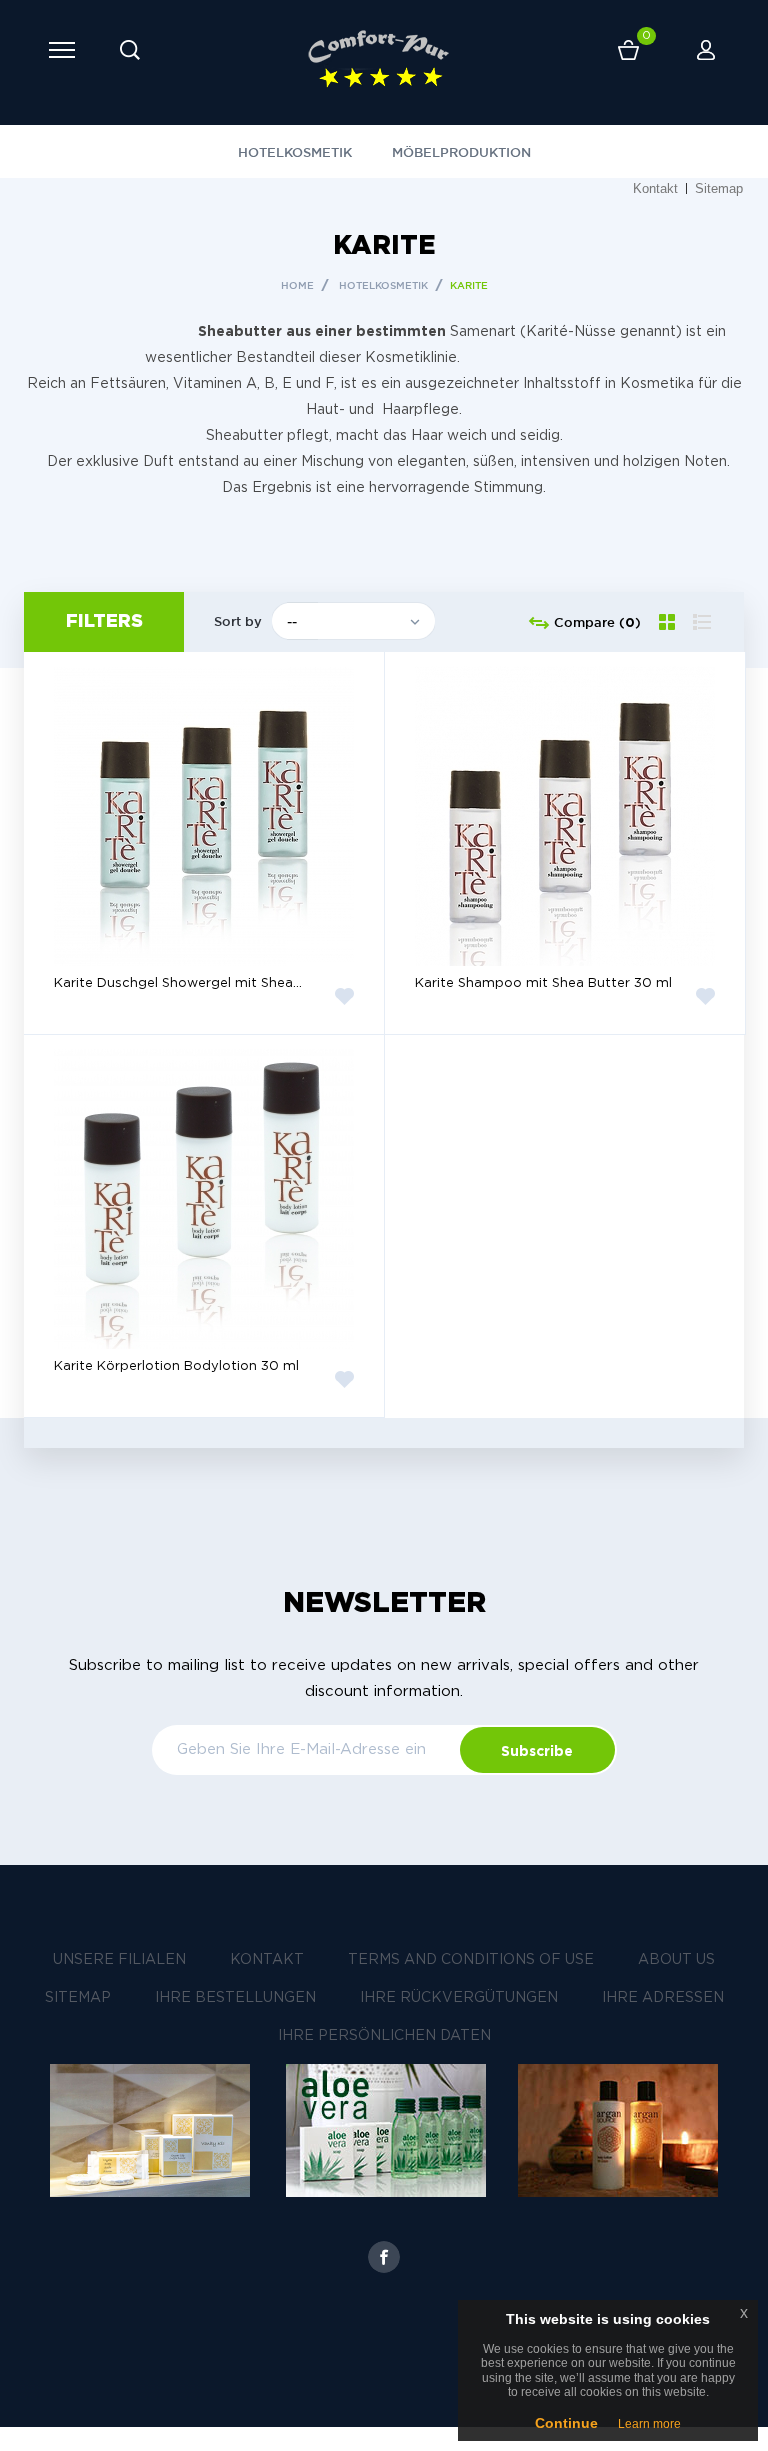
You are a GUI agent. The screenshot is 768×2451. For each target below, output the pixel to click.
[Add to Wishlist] (345, 996)
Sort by (238, 621)
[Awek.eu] (379, 60)
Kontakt (655, 188)
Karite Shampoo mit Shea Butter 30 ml (543, 983)
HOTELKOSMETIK (295, 152)
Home (297, 285)
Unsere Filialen (119, 1960)
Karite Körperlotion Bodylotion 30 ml (176, 1366)
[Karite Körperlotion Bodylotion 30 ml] (204, 1199)
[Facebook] (384, 2257)
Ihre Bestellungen (235, 1998)
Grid (669, 621)
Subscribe (537, 1750)
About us (676, 1960)
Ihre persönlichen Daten (384, 2036)
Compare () (595, 622)
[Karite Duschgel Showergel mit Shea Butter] (204, 816)
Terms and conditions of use (471, 1960)
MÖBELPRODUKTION (461, 152)
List (702, 630)
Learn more (649, 2424)
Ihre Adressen (663, 1998)
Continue (566, 2423)
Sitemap (719, 188)
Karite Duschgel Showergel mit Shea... (178, 983)
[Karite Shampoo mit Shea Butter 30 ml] (565, 816)
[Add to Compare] (310, 912)
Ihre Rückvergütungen (459, 1998)
